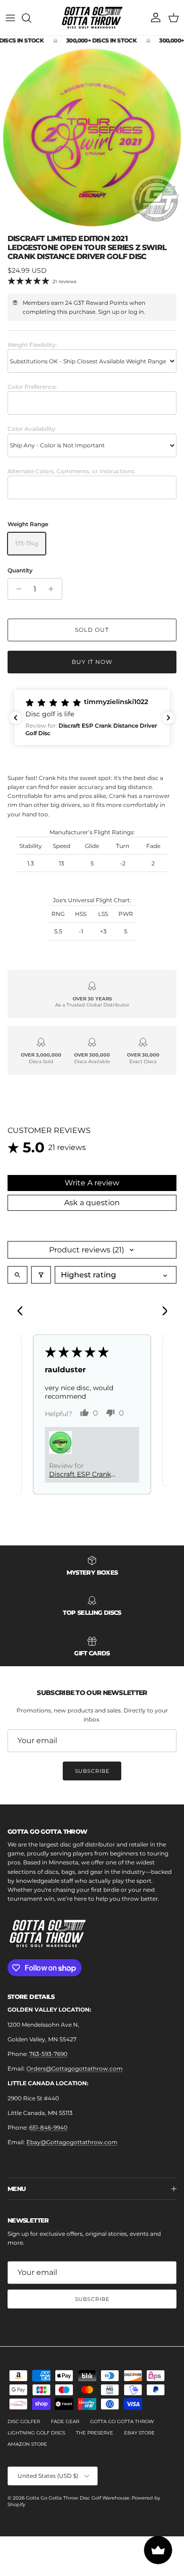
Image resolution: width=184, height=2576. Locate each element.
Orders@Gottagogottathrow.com (75, 2068)
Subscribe (92, 1771)
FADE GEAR (65, 2421)
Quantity (20, 570)
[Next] (161, 1312)
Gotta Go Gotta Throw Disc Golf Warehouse (78, 2498)
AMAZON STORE (27, 2444)
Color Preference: (32, 387)
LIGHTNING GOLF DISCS (36, 2433)
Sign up (109, 312)
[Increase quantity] (54, 589)
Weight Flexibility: (32, 345)
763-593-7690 (48, 2054)
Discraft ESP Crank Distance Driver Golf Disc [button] (83, 1474)
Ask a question (92, 1203)
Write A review (92, 1183)
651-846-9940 (48, 2127)
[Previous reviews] (16, 718)
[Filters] (41, 1275)
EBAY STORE (139, 2433)
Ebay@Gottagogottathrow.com (72, 2142)
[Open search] (17, 1275)
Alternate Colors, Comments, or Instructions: (71, 471)
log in (136, 312)
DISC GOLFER (24, 2421)
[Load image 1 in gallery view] (92, 137)
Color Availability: (32, 429)
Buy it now (92, 662)
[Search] (31, 18)
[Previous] (23, 1312)
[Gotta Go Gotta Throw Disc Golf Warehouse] (92, 18)
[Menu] (10, 18)
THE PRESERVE (95, 2433)
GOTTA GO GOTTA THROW (122, 2421)
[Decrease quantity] (16, 589)
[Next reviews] (168, 718)
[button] (92, 717)
